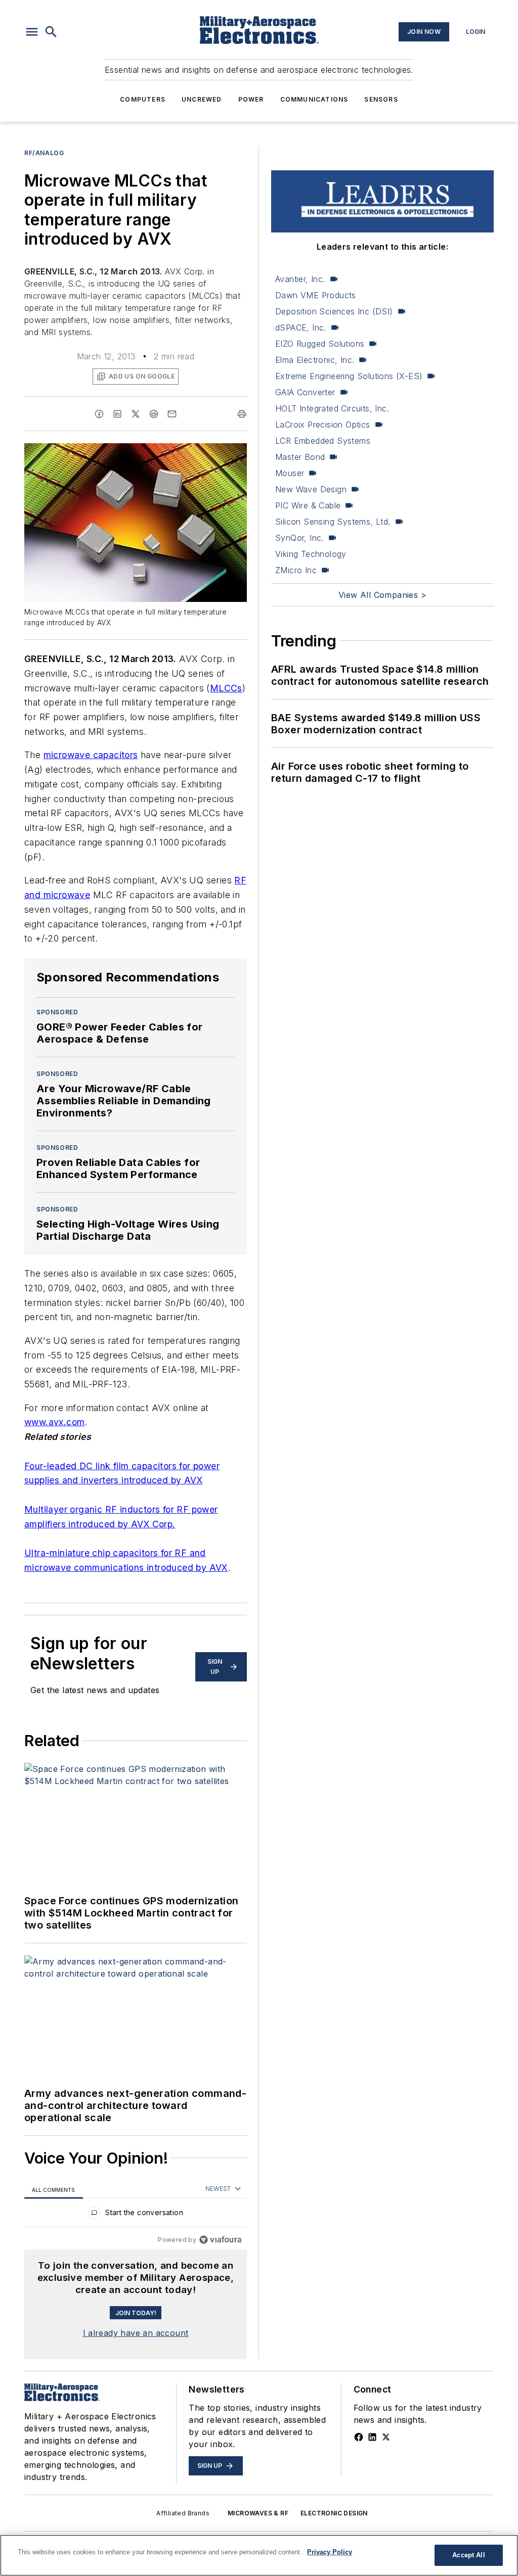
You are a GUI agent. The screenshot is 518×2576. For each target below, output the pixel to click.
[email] (172, 414)
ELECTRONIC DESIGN (334, 2513)
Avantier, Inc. (300, 279)
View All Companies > (382, 595)
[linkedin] (117, 414)
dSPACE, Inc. (301, 327)
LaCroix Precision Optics (323, 425)
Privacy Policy (330, 2552)
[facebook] (99, 414)
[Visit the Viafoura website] (220, 2240)
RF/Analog (44, 153)
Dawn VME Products (316, 295)
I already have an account (136, 2333)
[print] (242, 414)
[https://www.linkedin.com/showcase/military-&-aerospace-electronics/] (372, 2437)
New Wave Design (311, 489)
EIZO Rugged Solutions (320, 344)
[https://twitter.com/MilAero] (386, 2437)
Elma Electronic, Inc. (315, 360)
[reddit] (154, 414)
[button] (32, 32)
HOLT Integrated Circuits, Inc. (332, 408)
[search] (51, 32)
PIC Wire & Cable (308, 505)
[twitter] (136, 414)
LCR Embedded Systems (323, 441)
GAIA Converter (305, 392)
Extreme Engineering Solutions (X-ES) (349, 376)
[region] (136, 2215)
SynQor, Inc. (299, 538)
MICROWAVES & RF (258, 2513)
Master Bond (300, 457)
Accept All (468, 2555)
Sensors (381, 99)
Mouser (290, 473)
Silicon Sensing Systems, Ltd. (333, 522)
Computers (143, 99)
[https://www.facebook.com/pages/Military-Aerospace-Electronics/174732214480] (359, 2437)
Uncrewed (202, 99)
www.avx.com (54, 1422)
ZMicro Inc (296, 570)
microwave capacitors (91, 755)
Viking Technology (311, 554)
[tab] (54, 2190)
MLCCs (226, 688)
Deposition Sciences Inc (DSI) (334, 311)
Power (251, 99)
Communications (314, 99)
